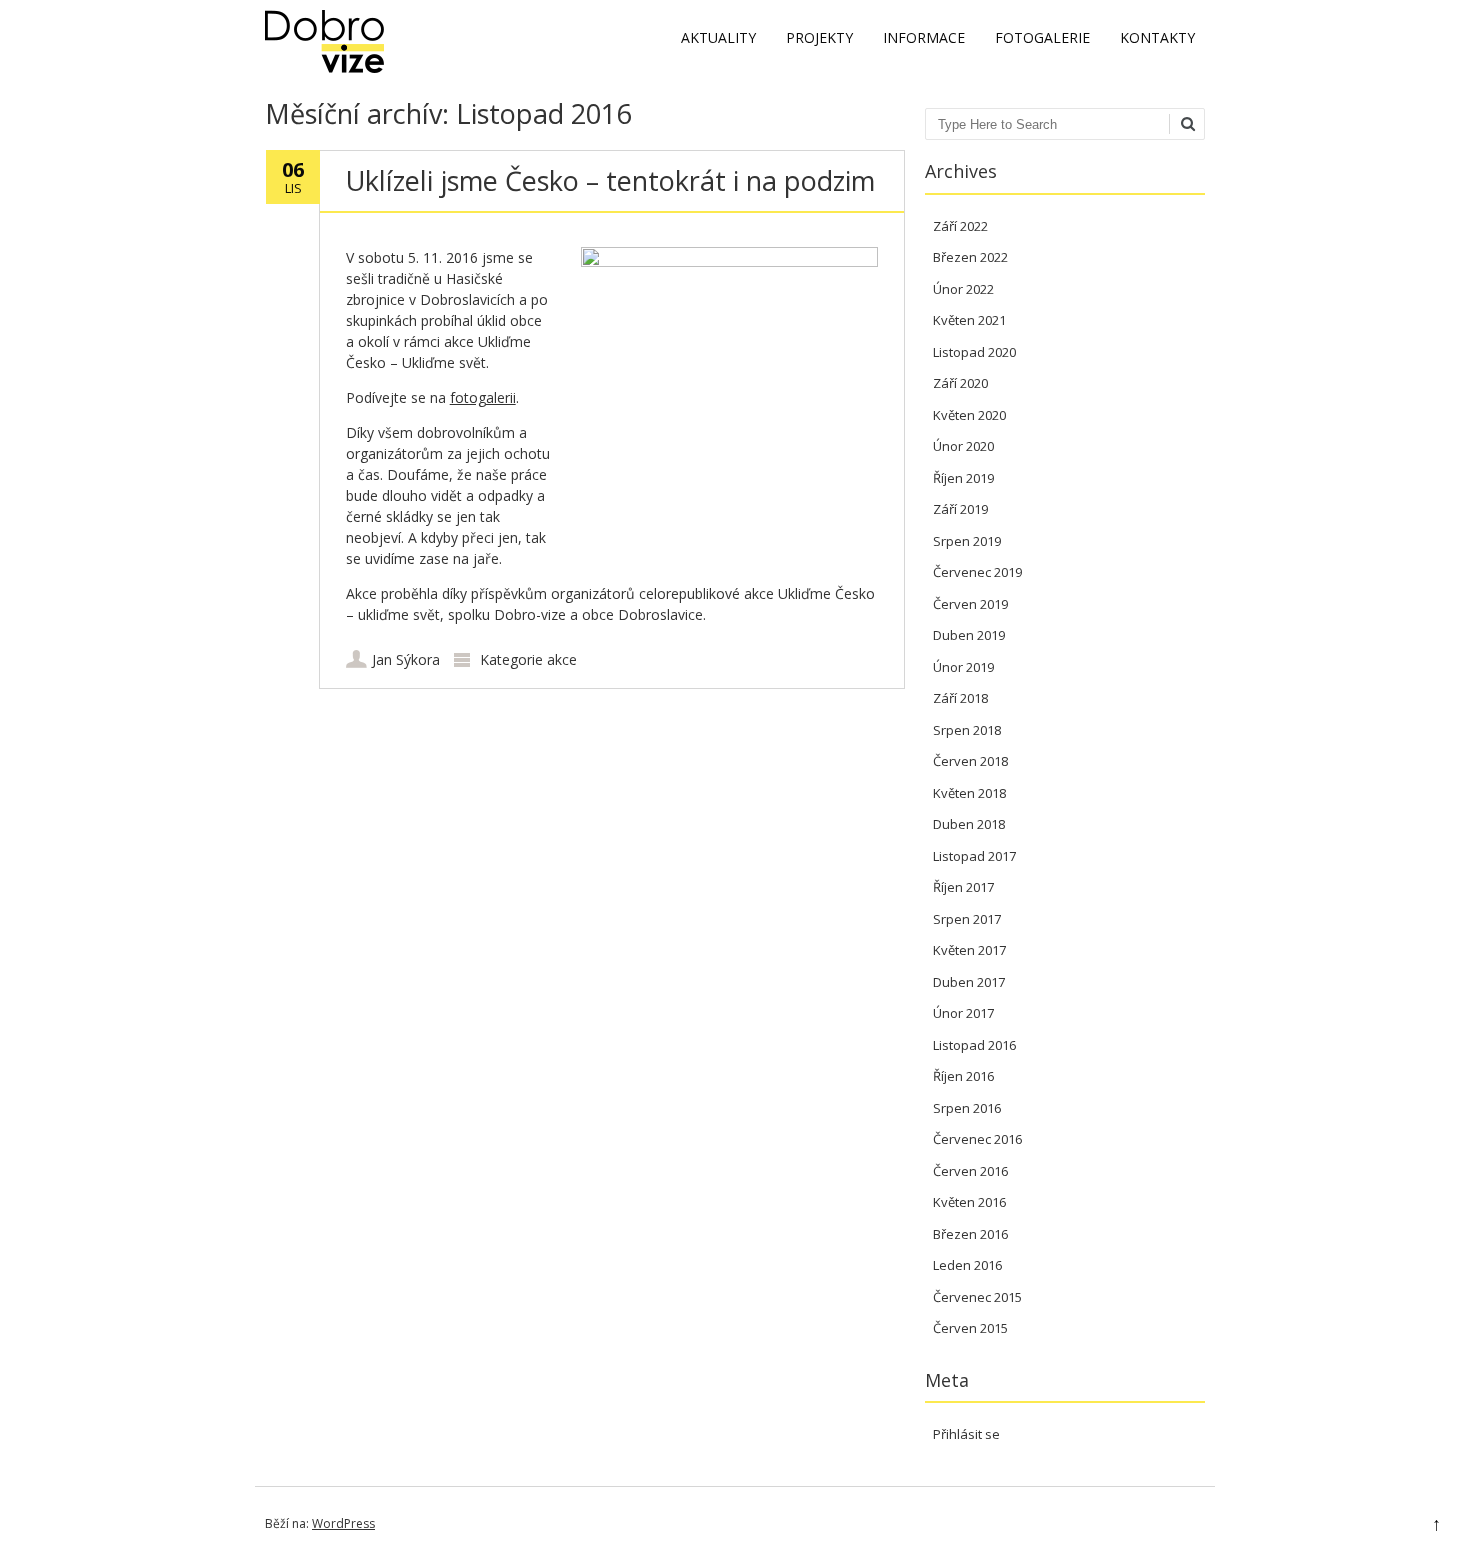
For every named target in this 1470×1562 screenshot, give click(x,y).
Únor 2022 (963, 289)
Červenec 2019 (977, 572)
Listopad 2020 (974, 352)
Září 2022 (960, 226)
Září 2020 (960, 383)
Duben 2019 (969, 635)
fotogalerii (483, 397)
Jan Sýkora (406, 659)
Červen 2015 (970, 1328)
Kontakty (1157, 37)
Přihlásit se (966, 1434)
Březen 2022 (970, 257)
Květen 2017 (969, 950)
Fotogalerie (1042, 37)
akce (562, 659)
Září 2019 (960, 509)
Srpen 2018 (967, 730)
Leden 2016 (967, 1265)
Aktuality (718, 37)
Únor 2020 (963, 446)
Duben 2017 (969, 982)
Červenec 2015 (977, 1297)
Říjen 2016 (963, 1076)
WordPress (343, 1523)
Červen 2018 (970, 761)
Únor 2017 (963, 1013)
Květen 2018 (969, 793)
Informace (924, 37)
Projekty (819, 37)
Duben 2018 (969, 824)
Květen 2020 (969, 415)
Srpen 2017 (967, 919)
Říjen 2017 (963, 887)
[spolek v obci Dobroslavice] (324, 67)
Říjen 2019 (963, 478)
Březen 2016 (970, 1234)
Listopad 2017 (974, 856)
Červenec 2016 (977, 1139)
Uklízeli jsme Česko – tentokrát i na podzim (610, 180)
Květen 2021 (969, 320)
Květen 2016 (969, 1202)
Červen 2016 (970, 1171)
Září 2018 (960, 698)
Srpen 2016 (967, 1108)
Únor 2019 (963, 667)
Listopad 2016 (974, 1045)
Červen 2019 (970, 604)
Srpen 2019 (967, 541)
